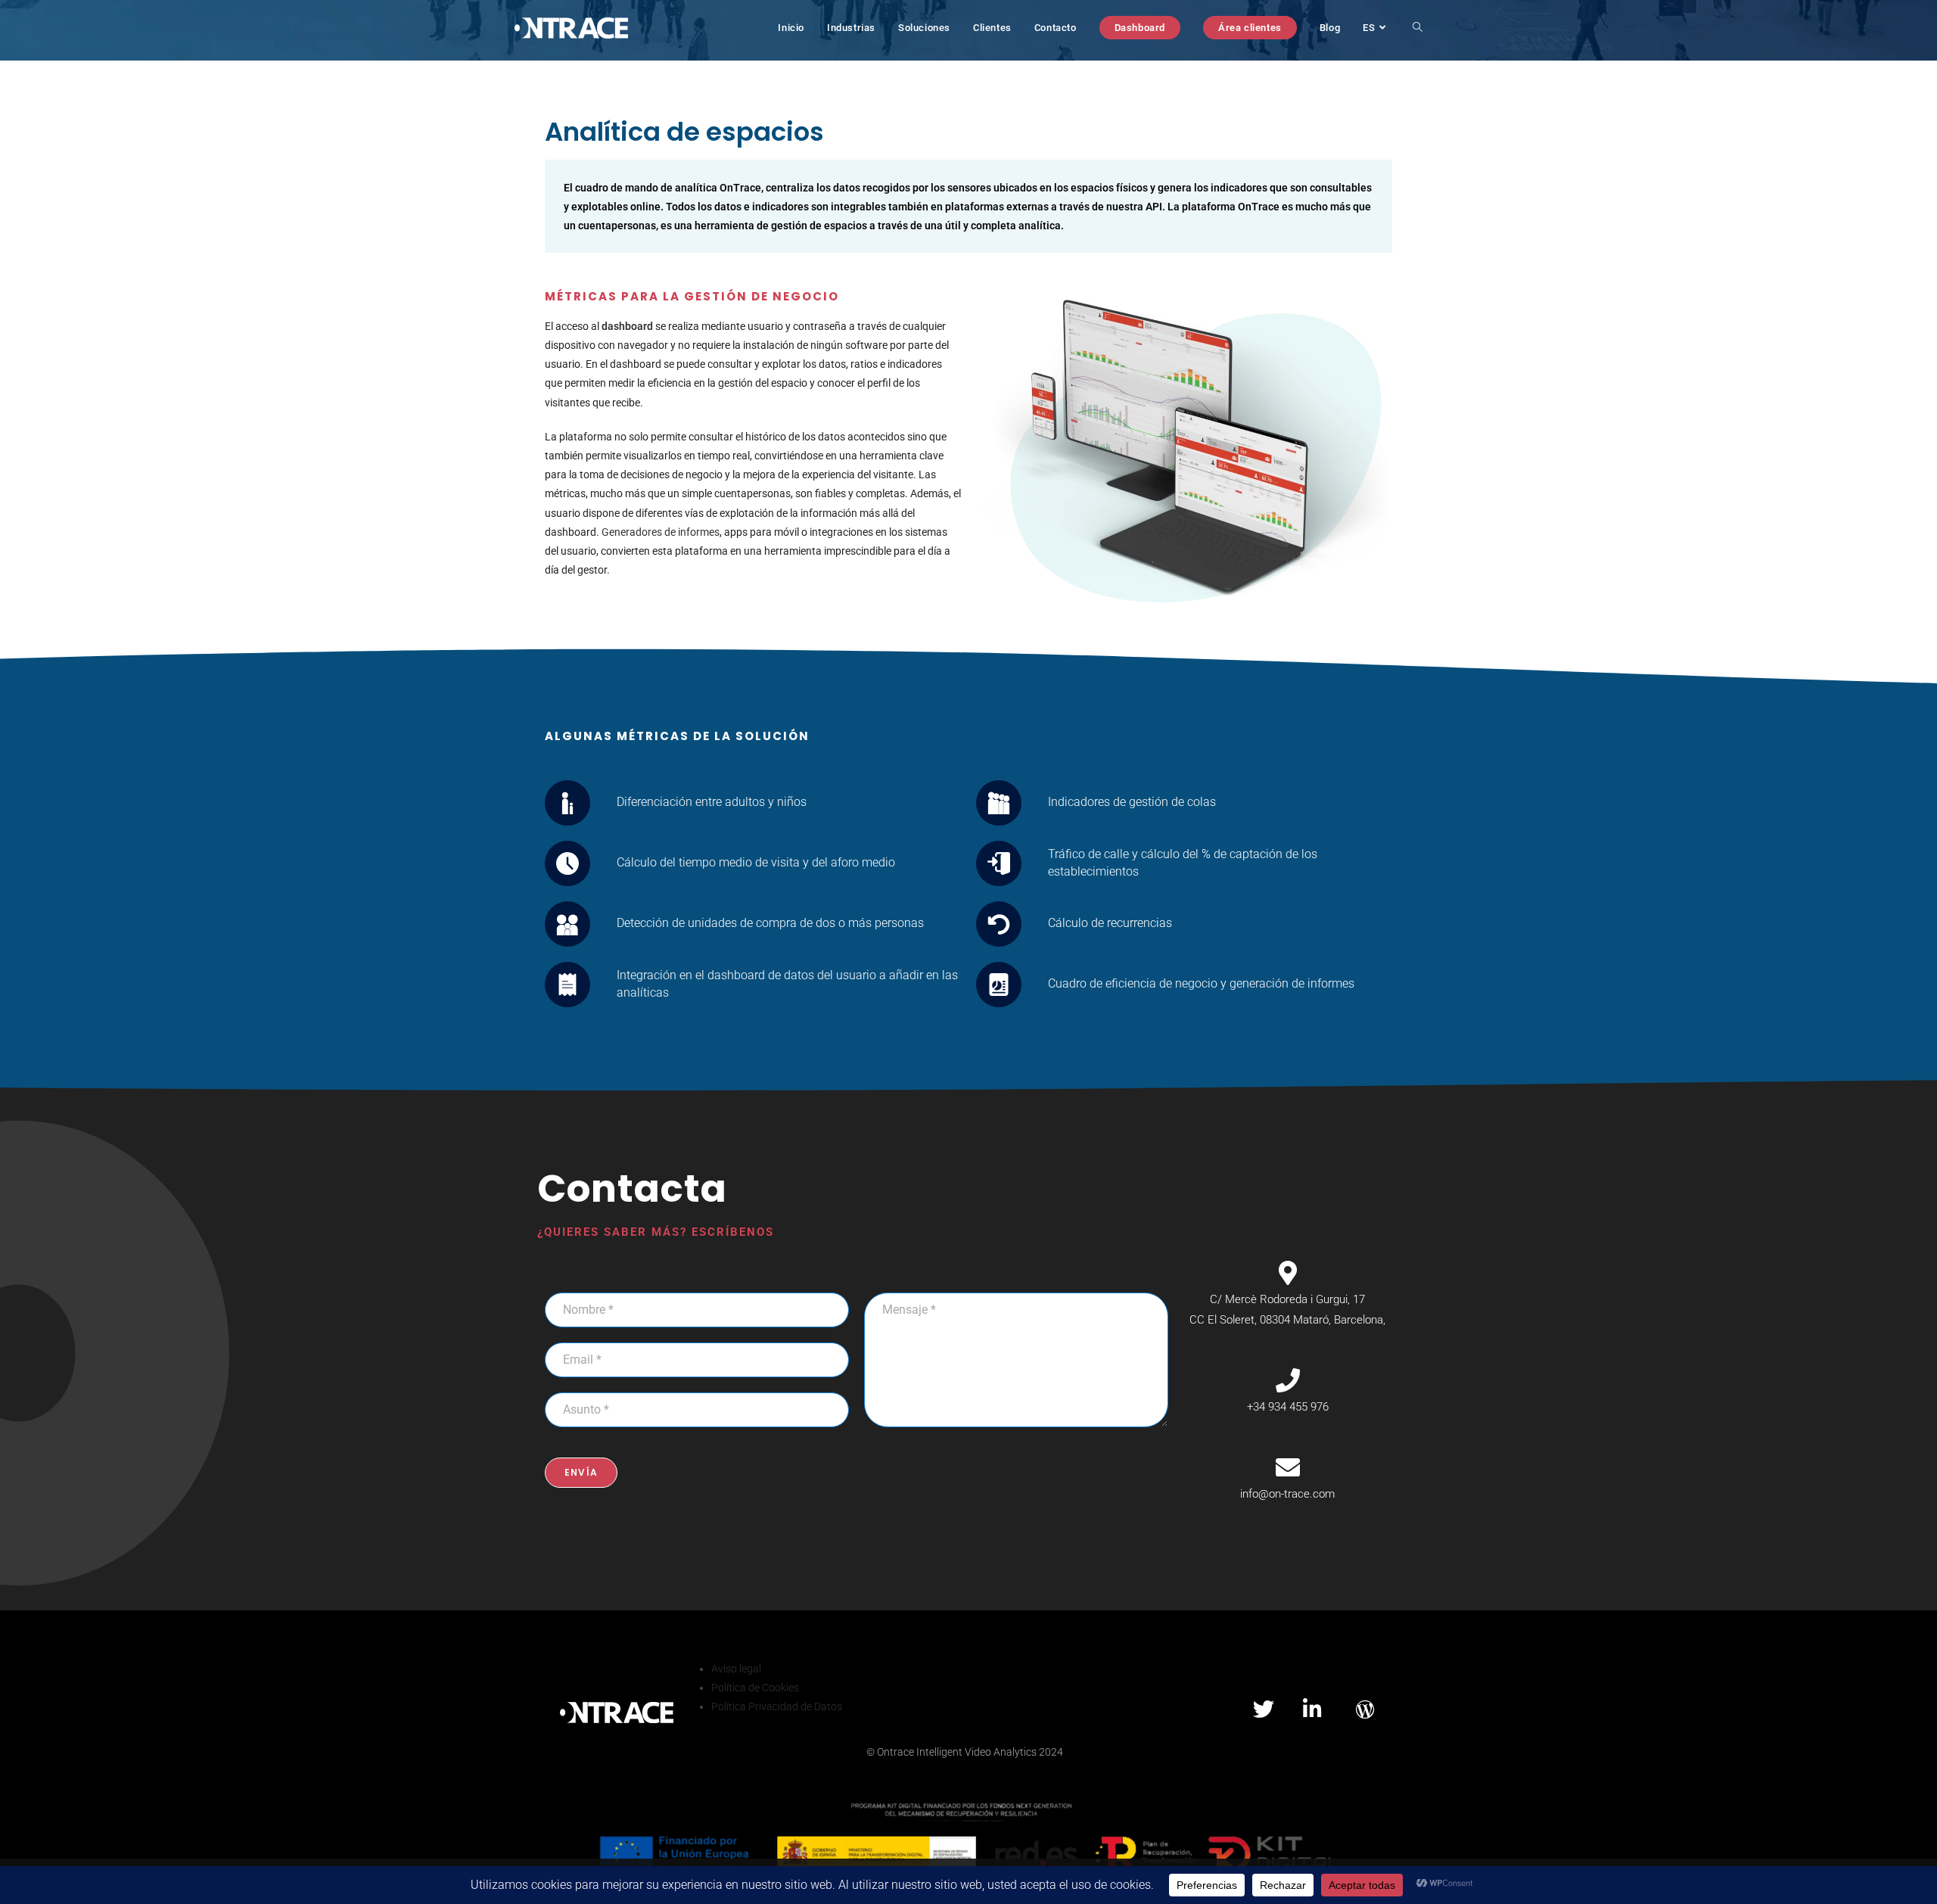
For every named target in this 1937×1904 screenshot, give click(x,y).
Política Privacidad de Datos (777, 1706)
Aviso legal (736, 1669)
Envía (581, 1472)
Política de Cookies (755, 1688)
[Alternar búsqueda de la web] (1418, 28)
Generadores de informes (661, 532)
